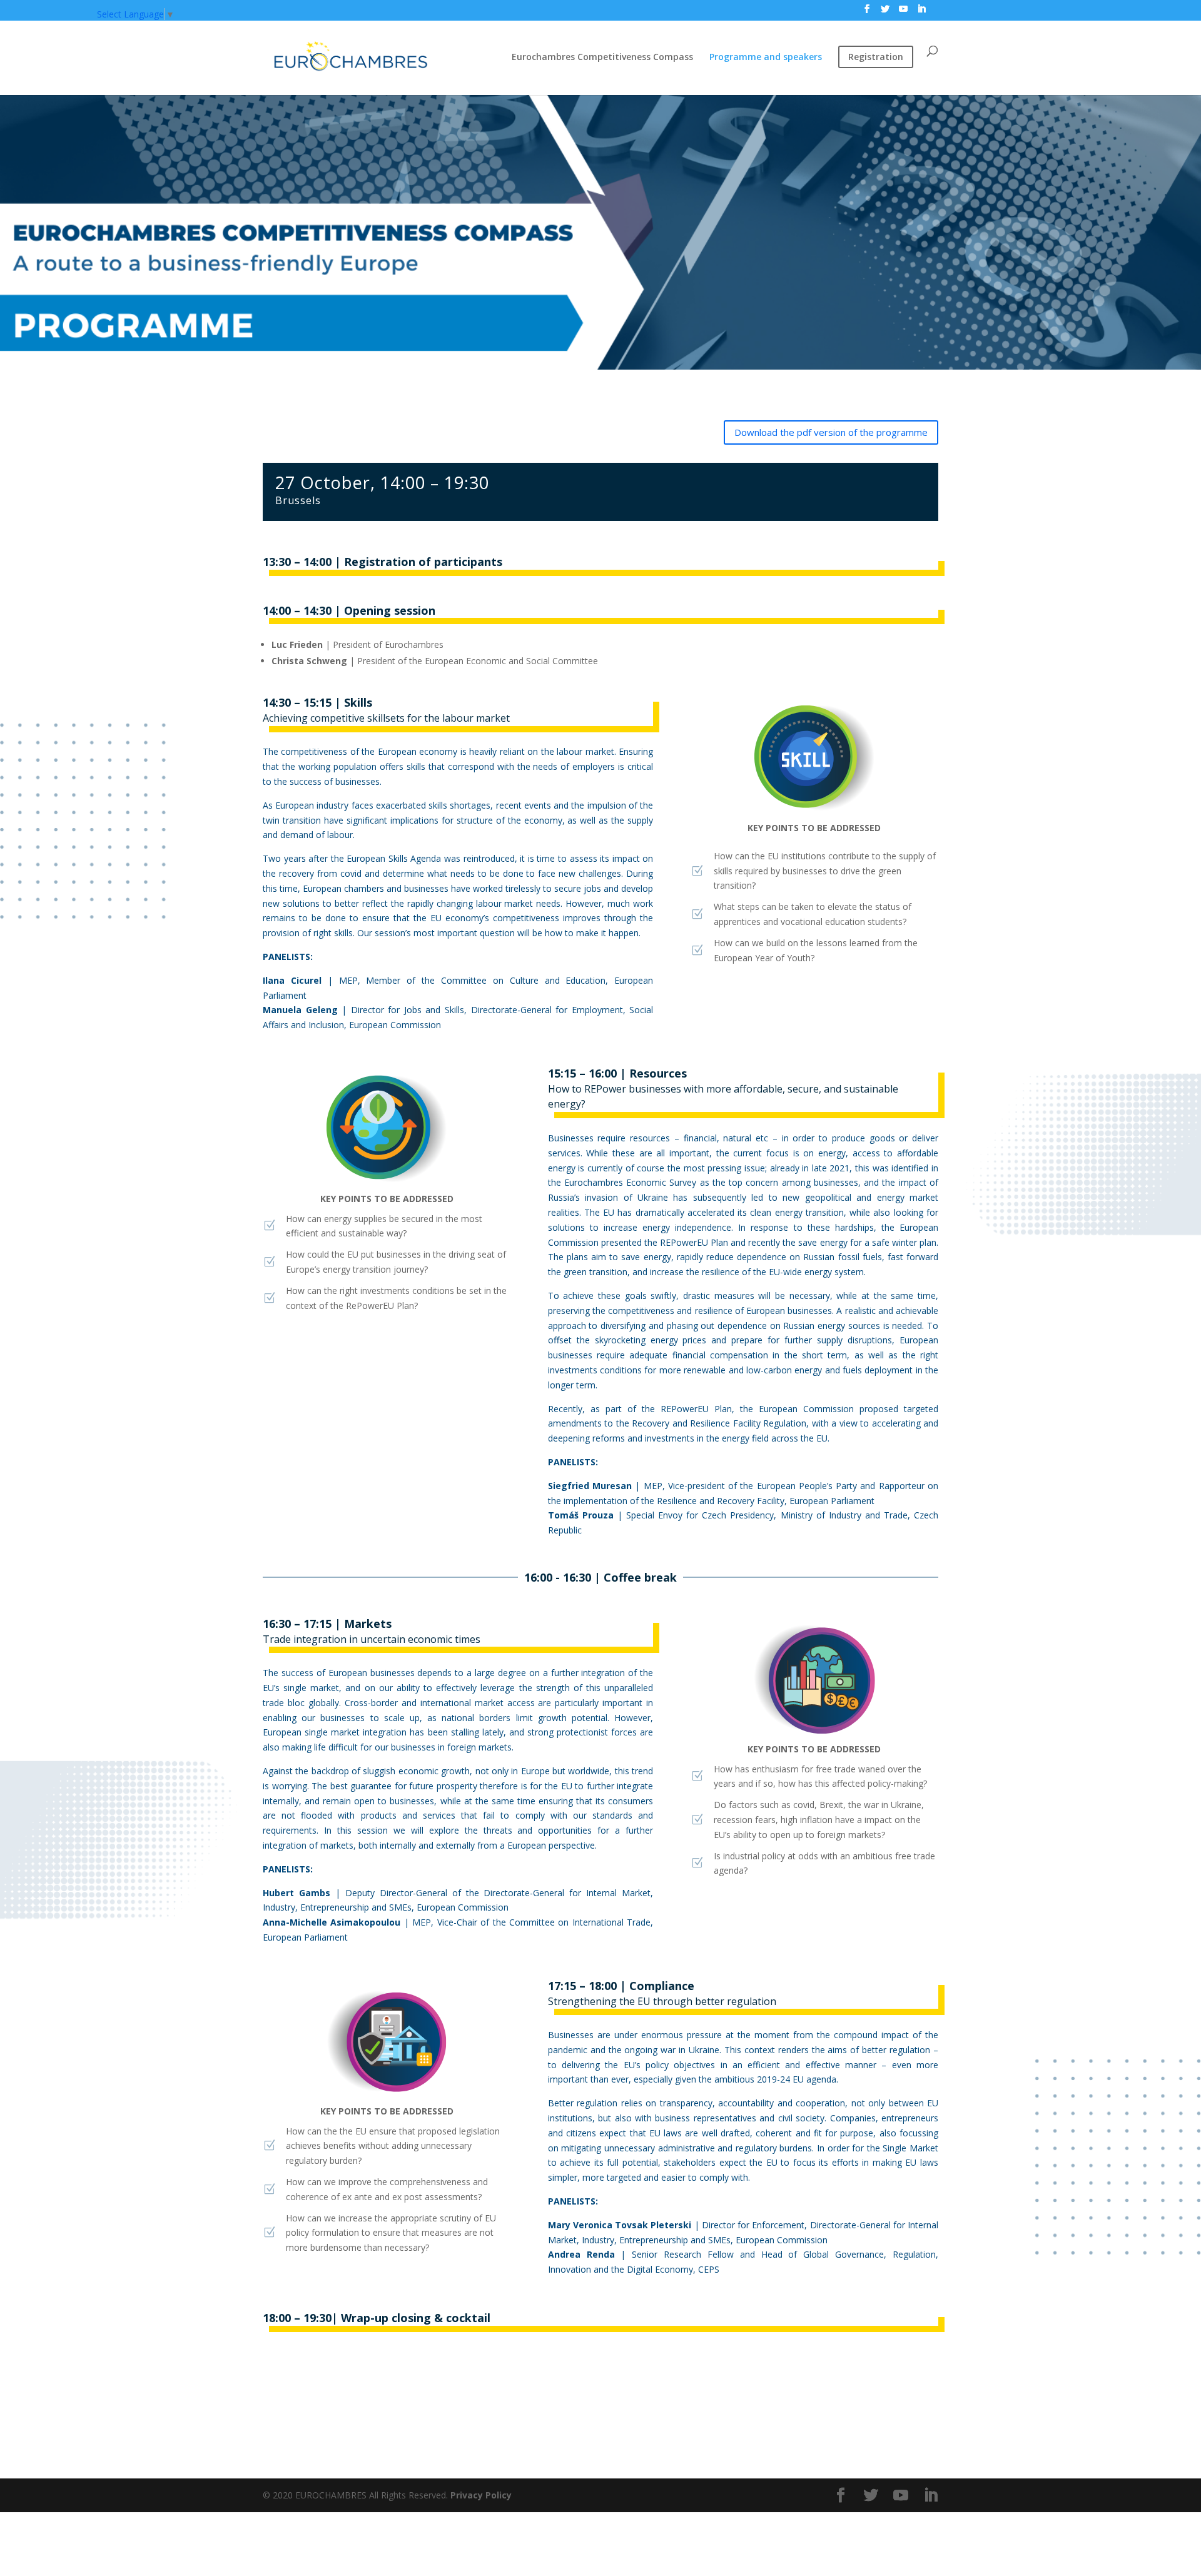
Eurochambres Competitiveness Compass (602, 58)
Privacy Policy (480, 2495)
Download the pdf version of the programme (831, 432)
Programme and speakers (766, 58)
